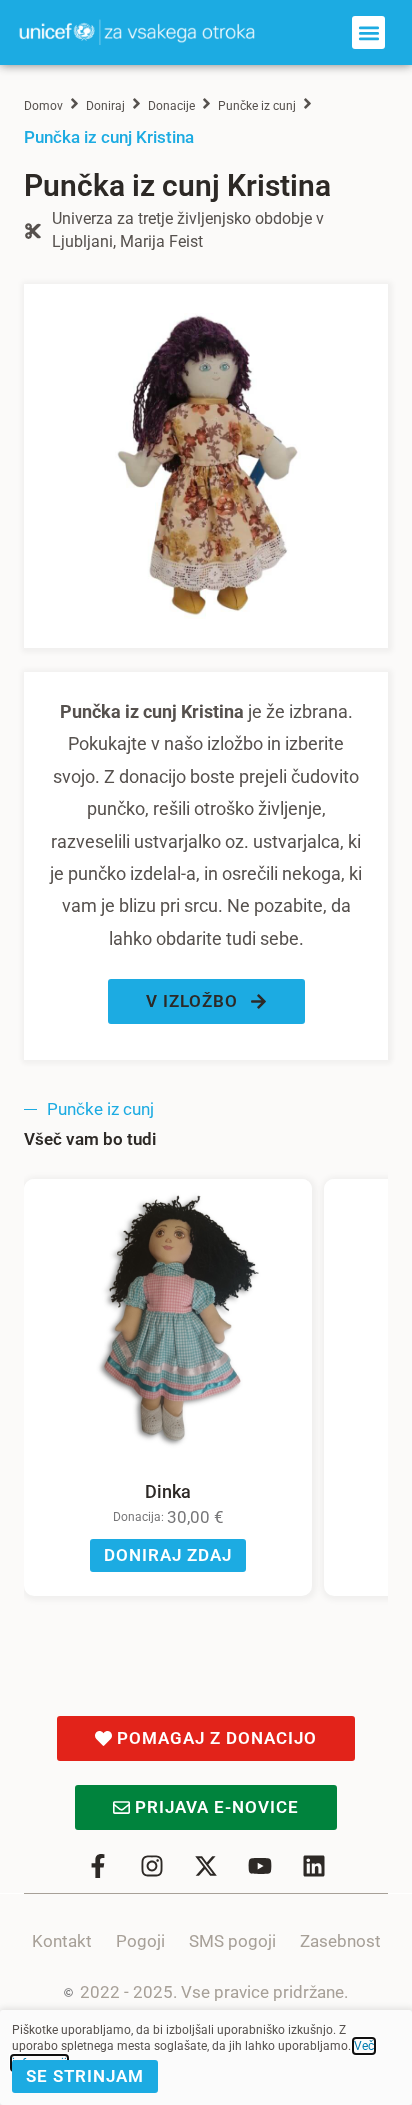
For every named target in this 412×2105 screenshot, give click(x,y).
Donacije (171, 106)
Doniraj (105, 106)
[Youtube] (260, 1866)
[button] (368, 32)
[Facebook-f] (98, 1866)
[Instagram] (152, 1866)
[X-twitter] (206, 1866)
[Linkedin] (314, 1866)
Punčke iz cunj (257, 106)
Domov (43, 106)
